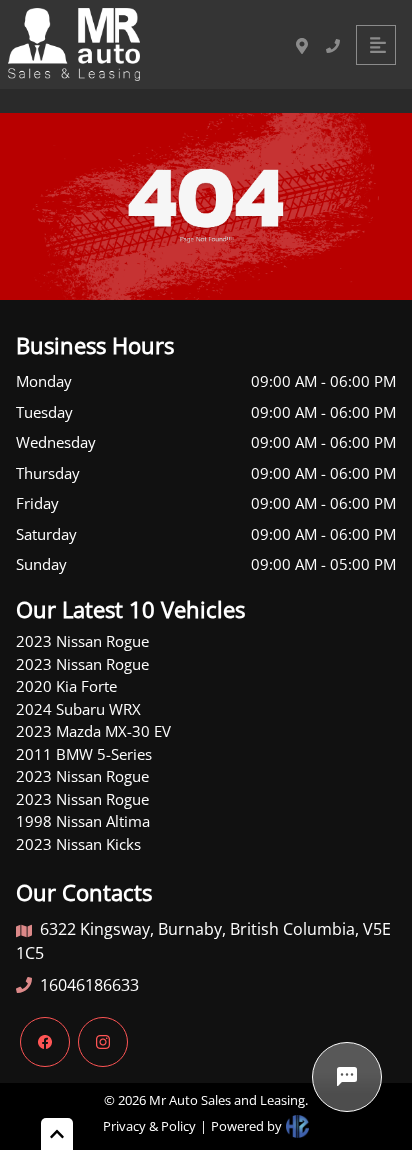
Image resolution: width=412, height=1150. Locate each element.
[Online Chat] (347, 1077)
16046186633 (89, 985)
